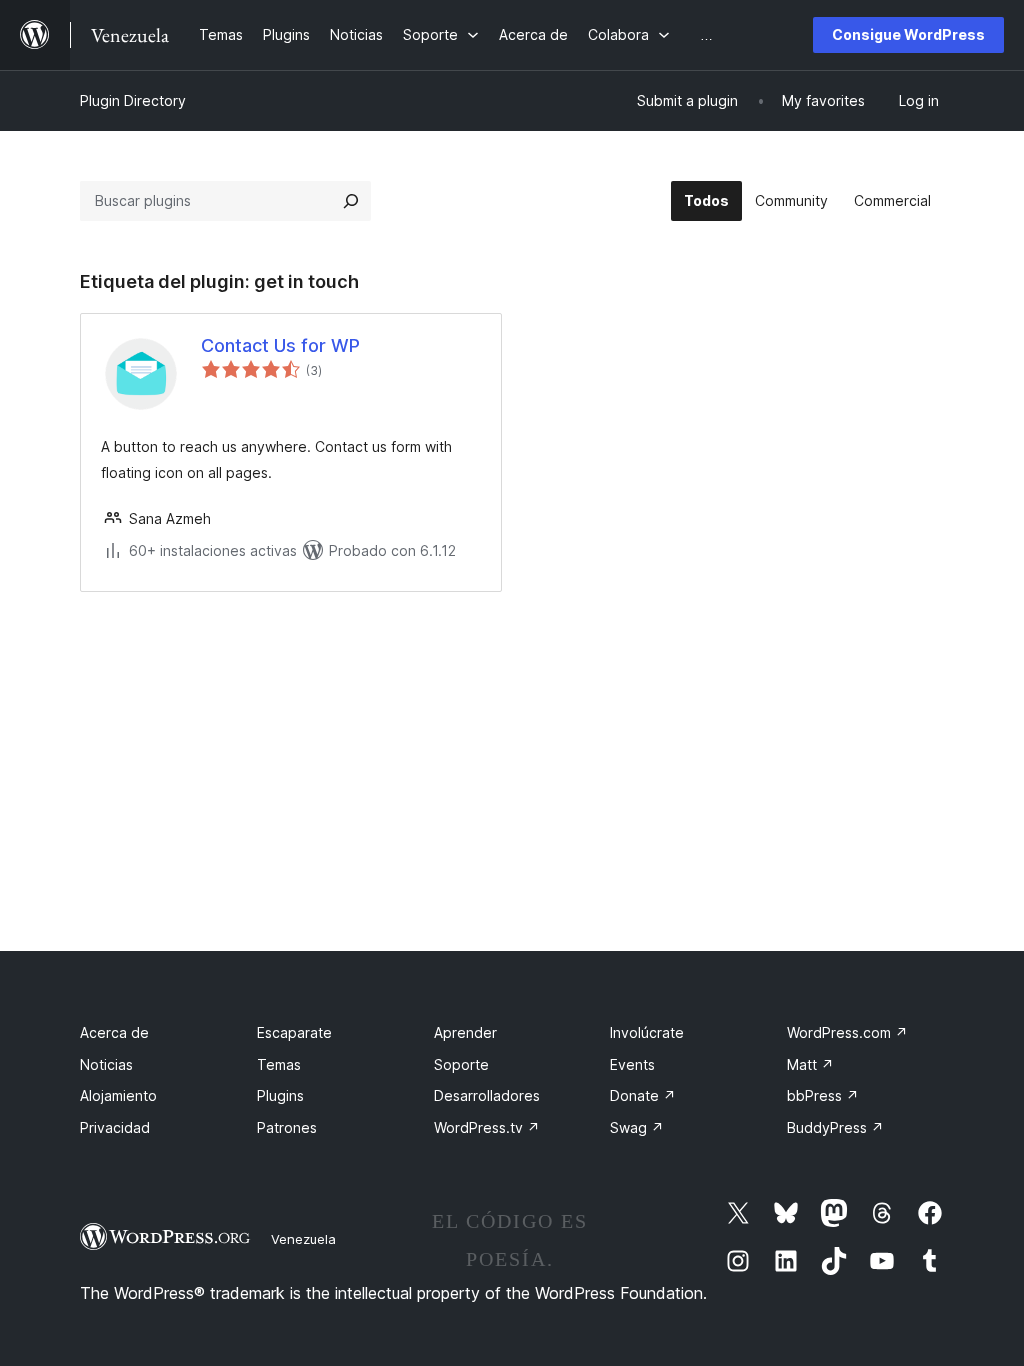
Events (632, 1064)
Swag (637, 1127)
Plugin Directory (133, 100)
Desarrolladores (487, 1095)
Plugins (280, 1095)
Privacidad (115, 1127)
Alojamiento (118, 1095)
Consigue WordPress (908, 34)
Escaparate (294, 1032)
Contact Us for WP (280, 345)
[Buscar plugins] (351, 201)
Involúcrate (647, 1032)
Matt (810, 1064)
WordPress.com (847, 1032)
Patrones (287, 1127)
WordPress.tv (487, 1127)
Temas (279, 1064)
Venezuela (303, 1239)
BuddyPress (835, 1127)
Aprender (465, 1032)
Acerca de (114, 1032)
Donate (643, 1095)
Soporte (461, 1064)
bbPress (823, 1095)
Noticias (106, 1064)
